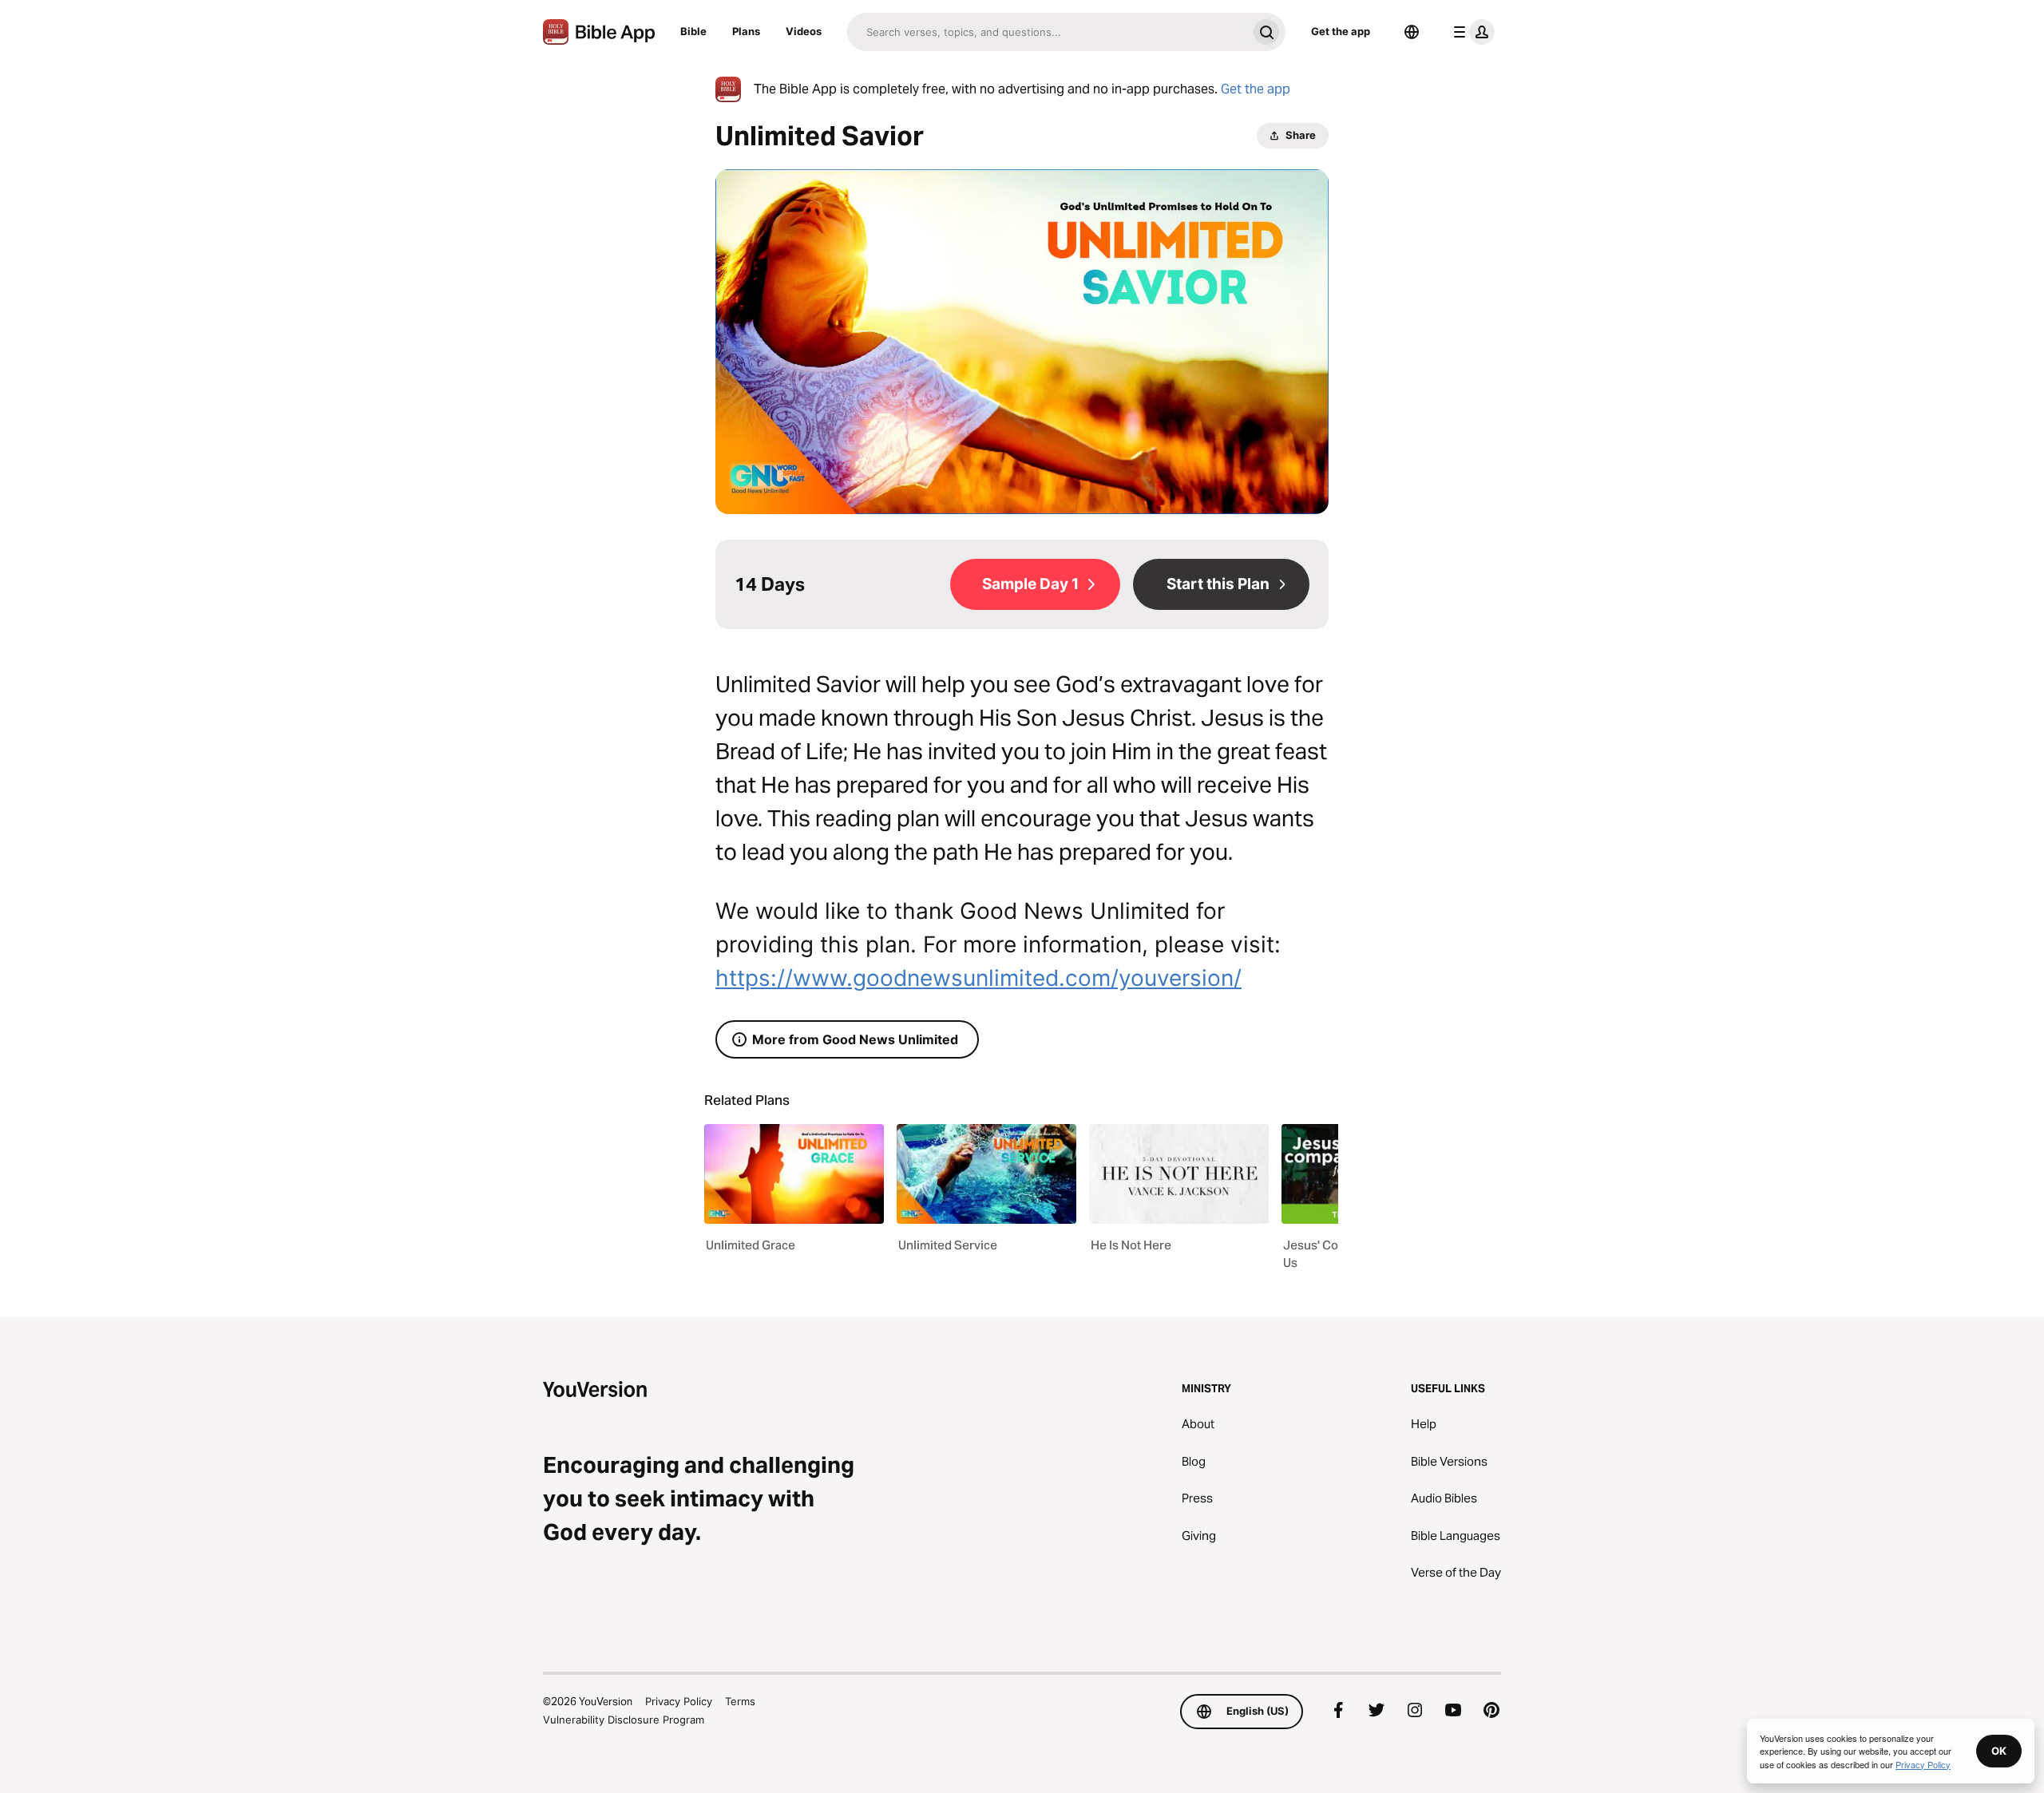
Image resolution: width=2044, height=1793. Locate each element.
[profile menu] (1471, 32)
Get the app (1341, 31)
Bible (693, 31)
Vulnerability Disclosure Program (624, 1720)
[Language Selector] (1412, 32)
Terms (740, 1701)
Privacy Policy (679, 1701)
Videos (804, 31)
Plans (746, 31)
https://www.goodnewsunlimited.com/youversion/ (978, 978)
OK (1999, 1751)
